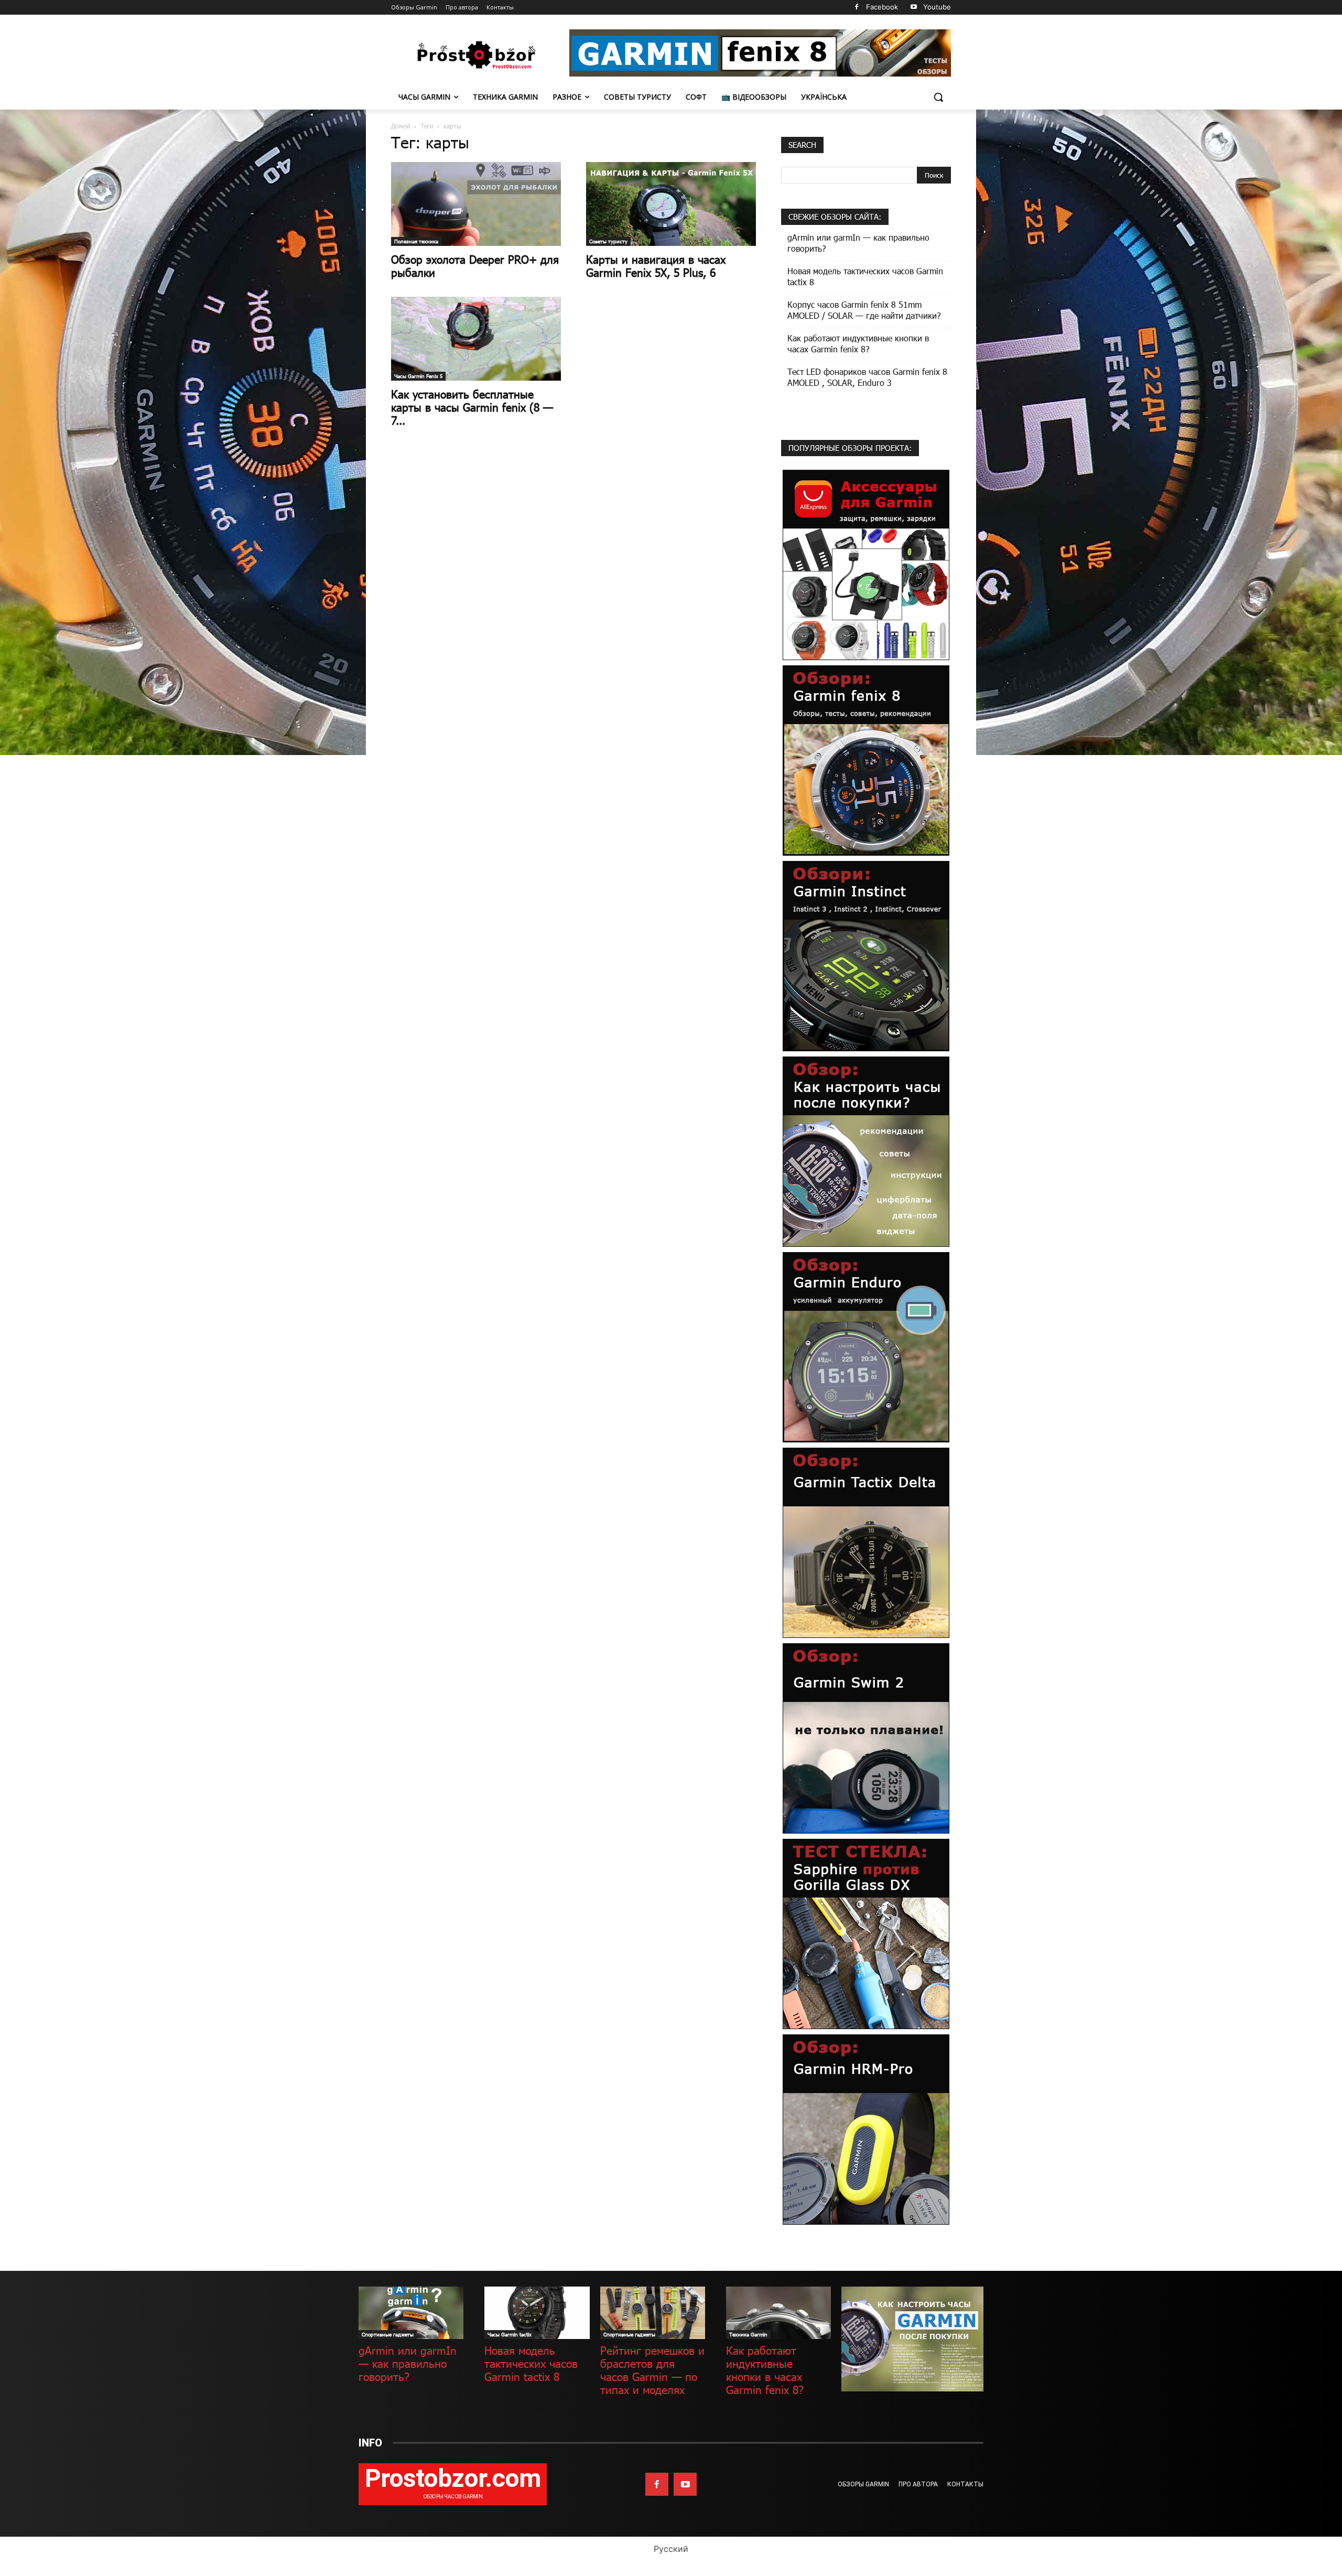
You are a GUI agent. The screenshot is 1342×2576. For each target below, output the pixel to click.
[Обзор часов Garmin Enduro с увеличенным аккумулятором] (866, 1346)
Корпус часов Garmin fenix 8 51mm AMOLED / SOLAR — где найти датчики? (864, 310)
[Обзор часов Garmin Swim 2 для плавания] (866, 1737)
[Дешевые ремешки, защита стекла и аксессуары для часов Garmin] (866, 564)
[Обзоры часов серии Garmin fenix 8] (866, 759)
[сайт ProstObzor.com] (475, 55)
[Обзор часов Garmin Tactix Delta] (866, 1542)
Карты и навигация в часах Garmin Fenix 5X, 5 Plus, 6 (656, 266)
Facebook (882, 7)
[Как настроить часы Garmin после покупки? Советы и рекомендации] (866, 1151)
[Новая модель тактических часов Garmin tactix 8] (537, 2313)
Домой (401, 126)
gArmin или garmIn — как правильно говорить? (858, 243)
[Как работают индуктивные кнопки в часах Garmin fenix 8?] (778, 2313)
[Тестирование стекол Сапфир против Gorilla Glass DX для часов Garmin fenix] (866, 1933)
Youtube (937, 7)
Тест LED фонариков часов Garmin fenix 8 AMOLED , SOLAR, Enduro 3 (867, 377)
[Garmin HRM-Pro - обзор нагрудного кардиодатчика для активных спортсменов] (866, 2128)
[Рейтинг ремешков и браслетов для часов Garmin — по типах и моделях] (653, 2313)
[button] (938, 97)
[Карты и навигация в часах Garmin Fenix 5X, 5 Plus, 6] (671, 204)
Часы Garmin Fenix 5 (418, 376)
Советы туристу (608, 241)
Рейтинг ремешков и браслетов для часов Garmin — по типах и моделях (652, 2370)
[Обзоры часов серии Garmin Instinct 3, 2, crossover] (866, 955)
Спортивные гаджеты (388, 2334)
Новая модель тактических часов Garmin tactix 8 (865, 276)
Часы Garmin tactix (510, 2334)
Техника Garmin (748, 2334)
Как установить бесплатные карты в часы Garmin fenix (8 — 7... (472, 407)
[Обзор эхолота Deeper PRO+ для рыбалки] (476, 204)
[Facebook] (856, 8)
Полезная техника (416, 241)
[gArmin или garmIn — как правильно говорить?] (411, 2313)
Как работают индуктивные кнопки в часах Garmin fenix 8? (858, 343)
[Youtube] (913, 8)
